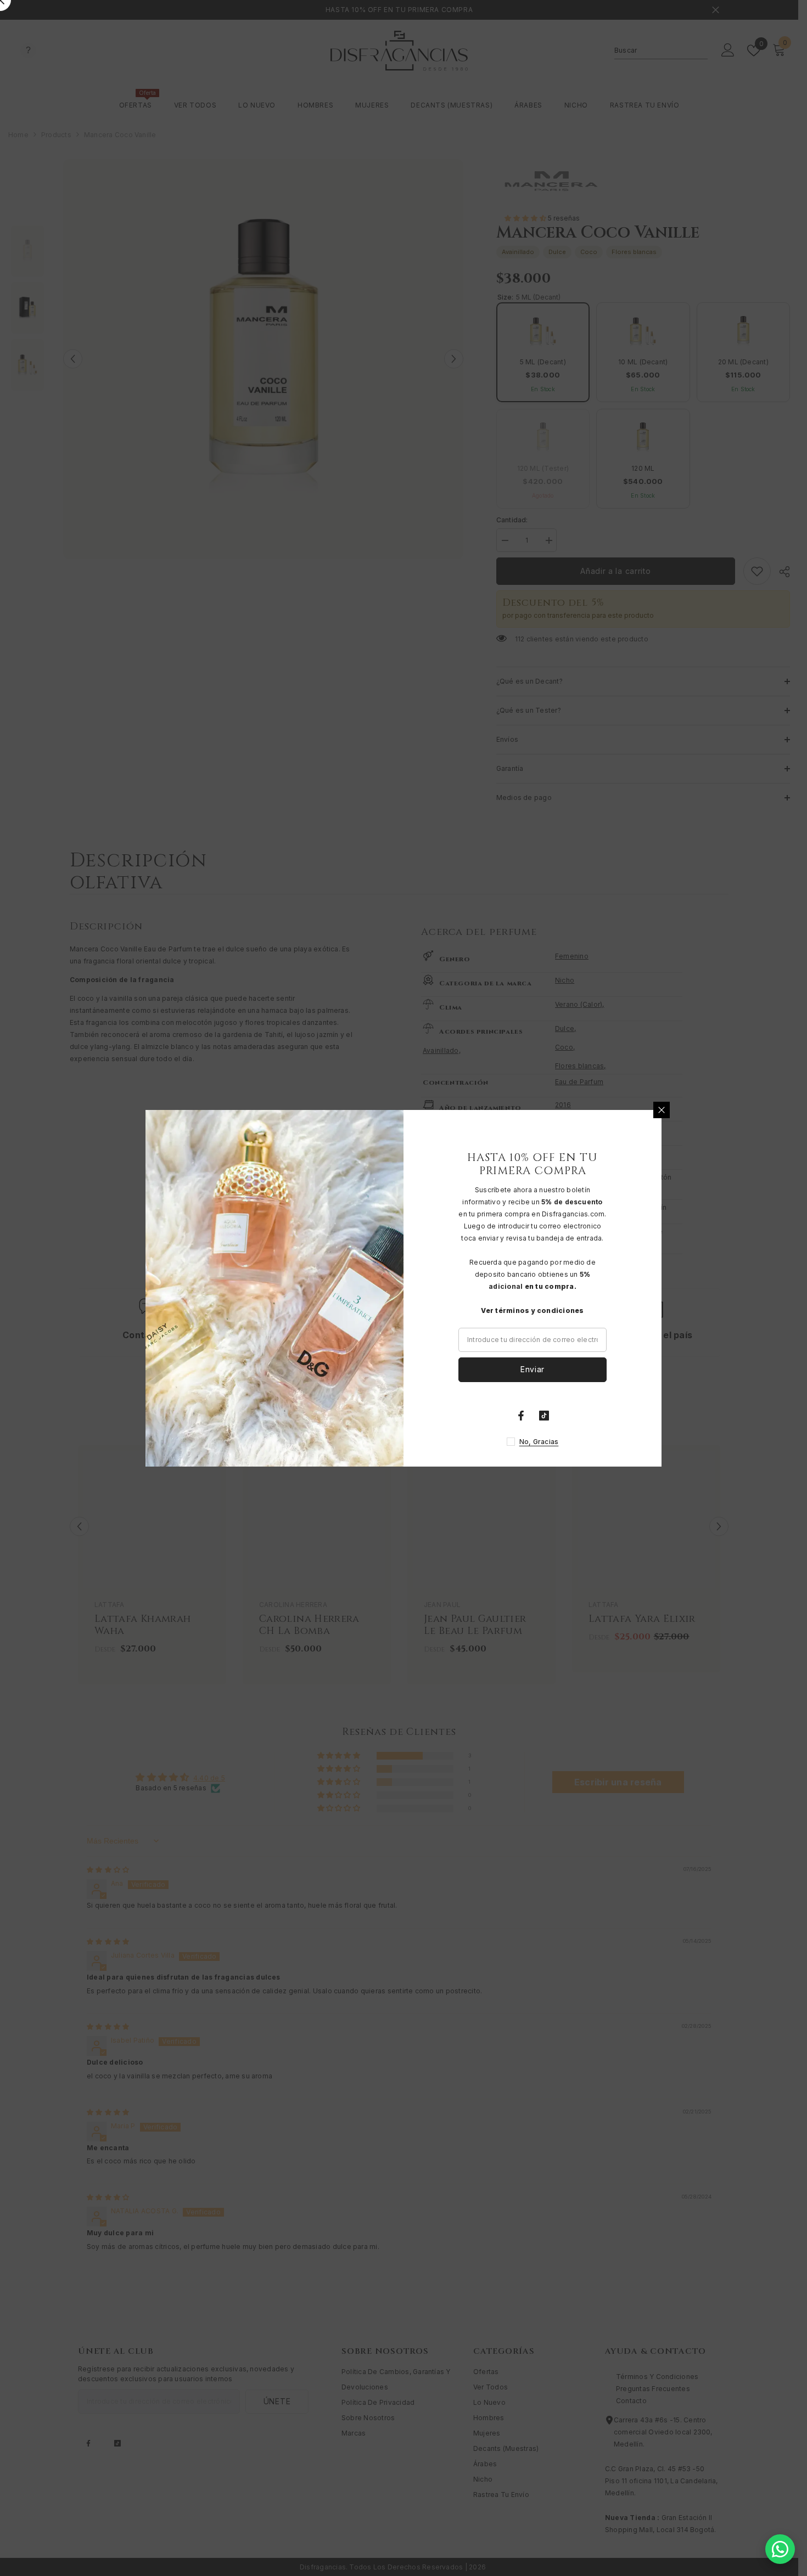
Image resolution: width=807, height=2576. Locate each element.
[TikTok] (544, 1416)
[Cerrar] (662, 1110)
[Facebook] (521, 1416)
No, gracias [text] (539, 1442)
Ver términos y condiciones (532, 1310)
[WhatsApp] (780, 2549)
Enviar (533, 1369)
